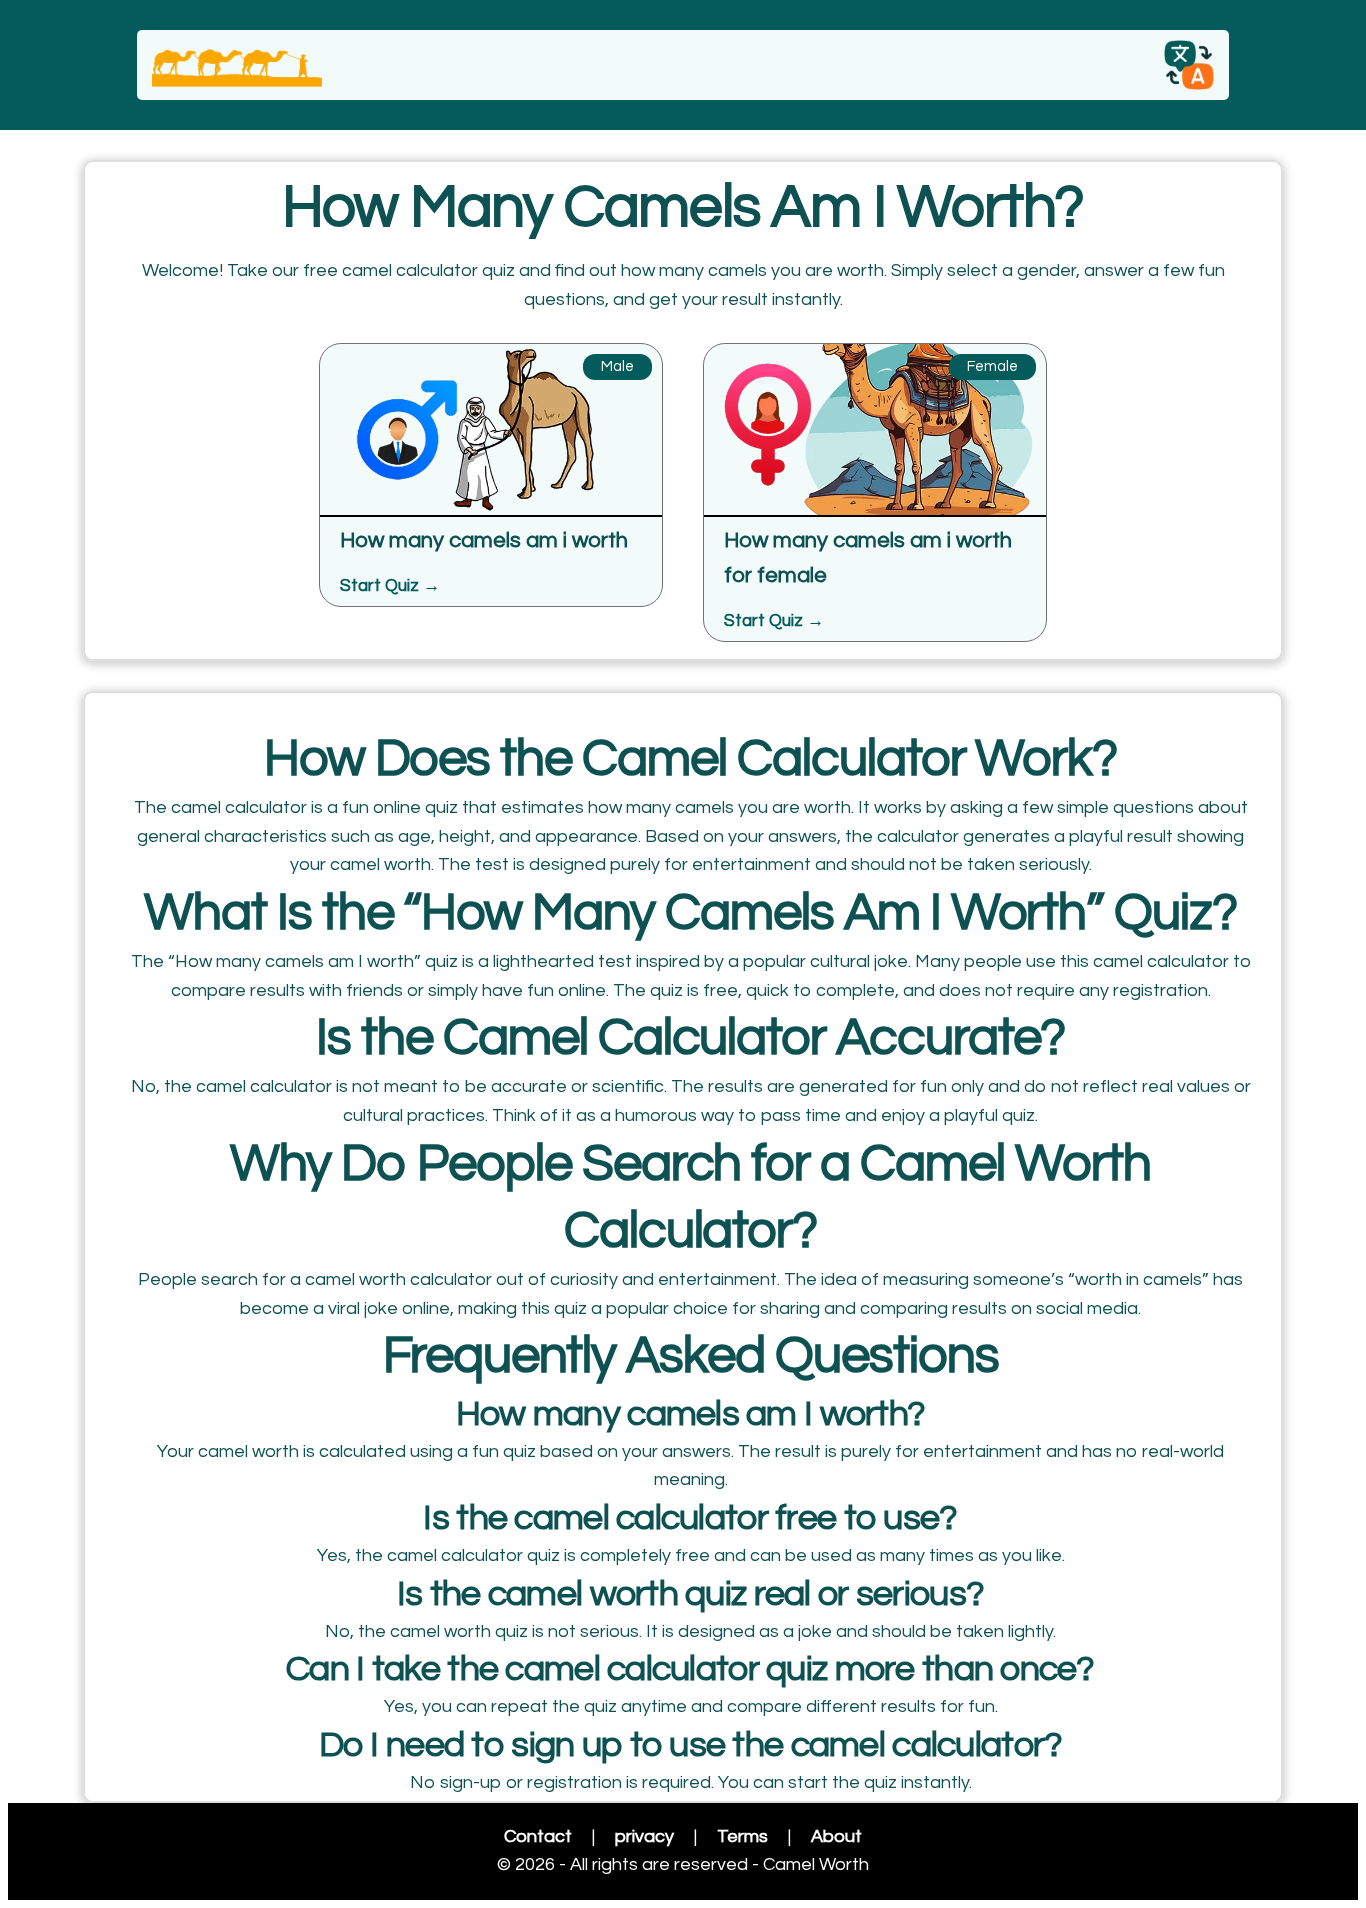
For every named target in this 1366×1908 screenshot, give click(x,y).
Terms (742, 1836)
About (836, 1836)
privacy (644, 1836)
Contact (538, 1836)
